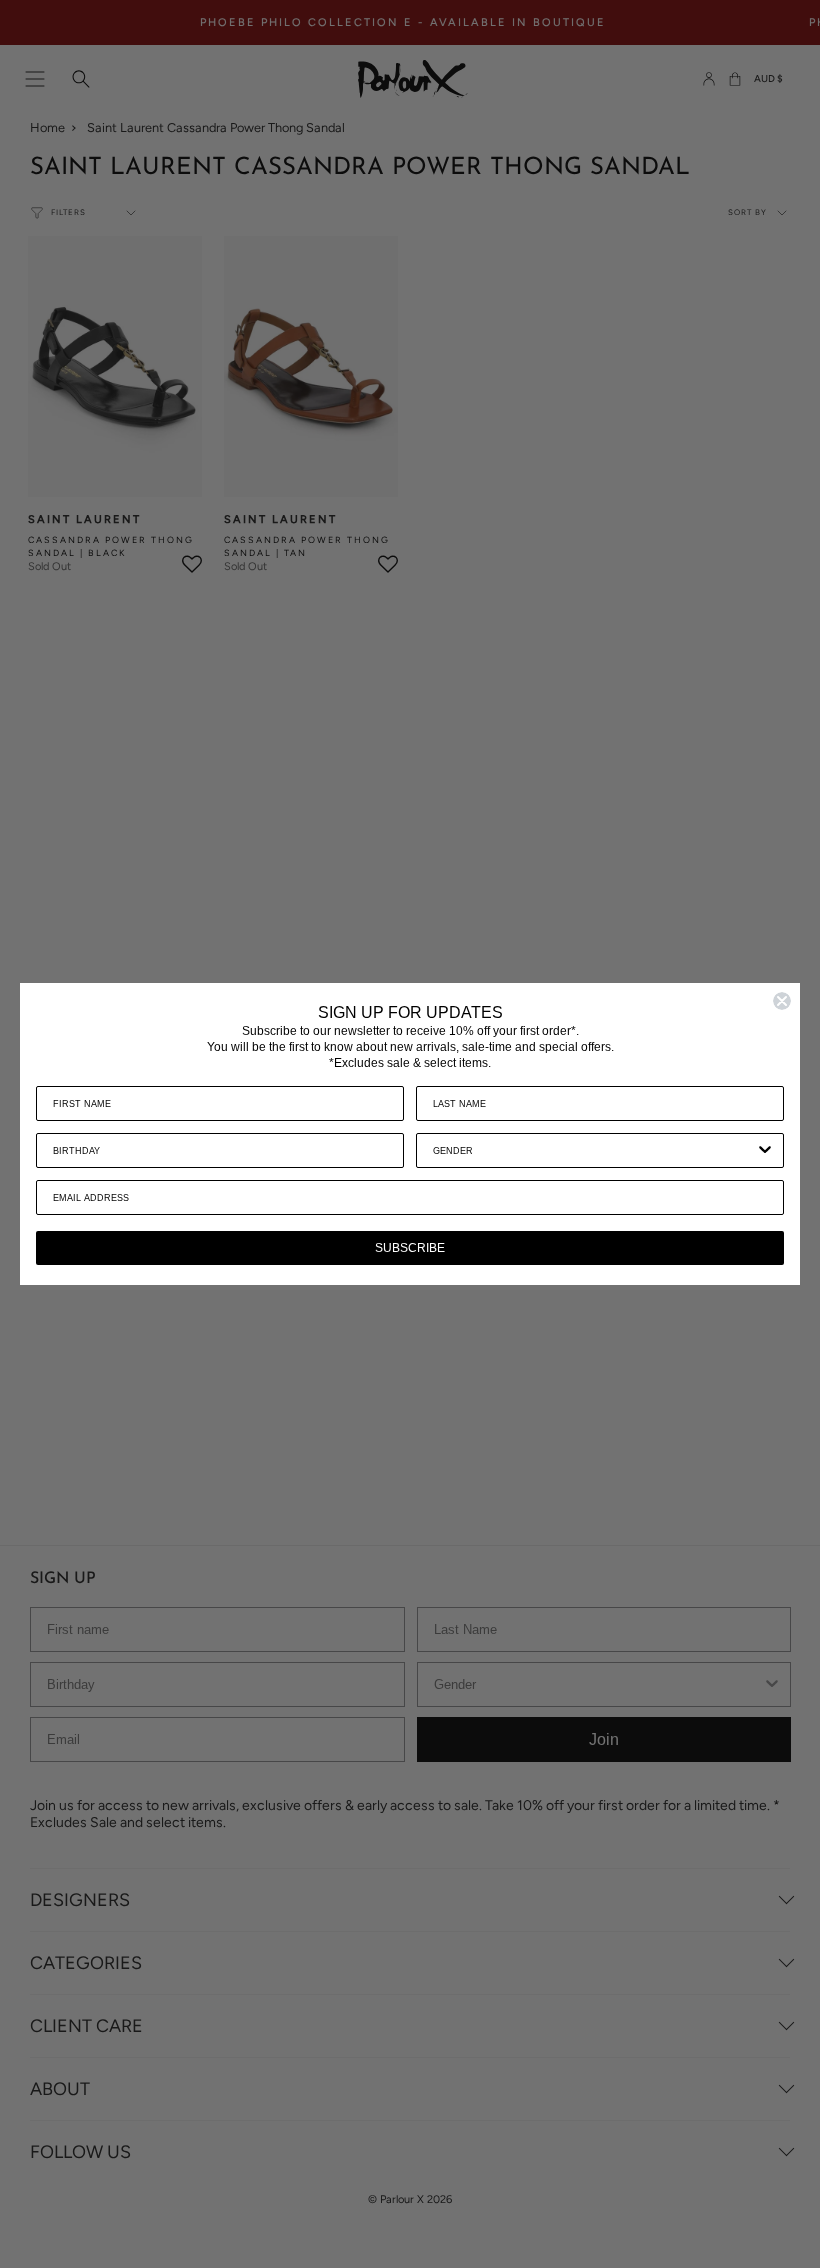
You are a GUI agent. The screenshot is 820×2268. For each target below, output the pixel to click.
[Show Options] (765, 1150)
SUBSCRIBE (410, 1248)
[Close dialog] (782, 1001)
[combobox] (594, 1150)
